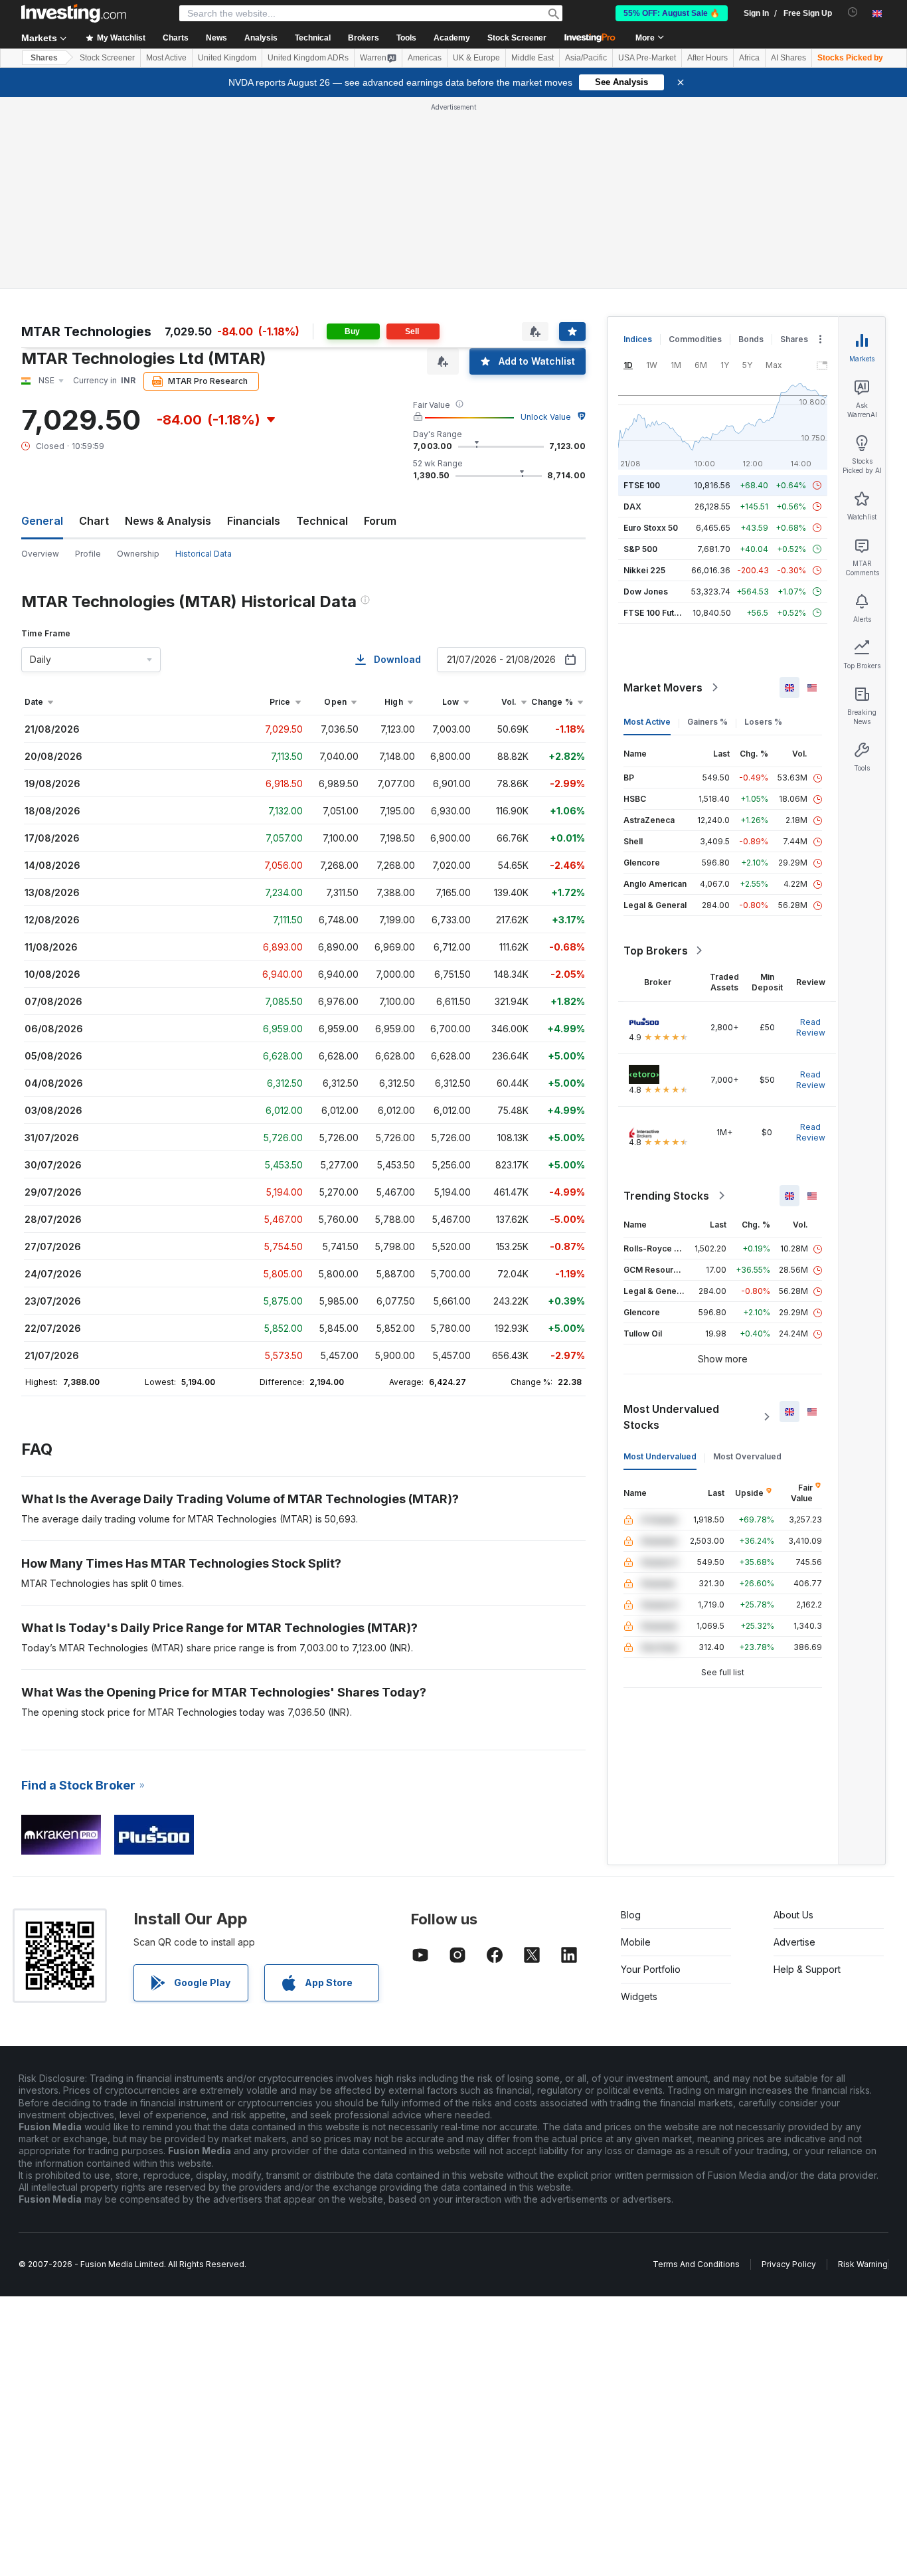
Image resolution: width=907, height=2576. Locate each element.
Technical (322, 521)
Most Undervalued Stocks (671, 1417)
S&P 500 (640, 549)
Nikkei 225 (644, 570)
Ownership (138, 554)
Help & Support (807, 1969)
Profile (88, 554)
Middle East (533, 58)
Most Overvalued (747, 1456)
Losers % (763, 722)
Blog (631, 1915)
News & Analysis (168, 521)
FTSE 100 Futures (658, 613)
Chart (94, 521)
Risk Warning (863, 2264)
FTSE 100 (642, 485)
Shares (44, 58)
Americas (425, 58)
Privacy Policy (789, 2264)
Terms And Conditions (696, 2264)
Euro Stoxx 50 (651, 528)
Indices (638, 339)
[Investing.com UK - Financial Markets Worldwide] (74, 13)
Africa (749, 58)
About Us (793, 1915)
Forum (380, 521)
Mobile (636, 1942)
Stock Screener (517, 38)
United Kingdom (227, 58)
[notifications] (853, 12)
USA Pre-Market (647, 58)
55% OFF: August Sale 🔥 (672, 13)
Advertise (794, 1942)
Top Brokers (656, 951)
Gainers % (707, 722)
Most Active (166, 58)
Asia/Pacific (586, 58)
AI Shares (788, 58)
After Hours (707, 58)
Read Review (811, 1027)
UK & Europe (476, 58)
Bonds (751, 339)
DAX (632, 506)
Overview (40, 554)
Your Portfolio (651, 1969)
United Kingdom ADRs (308, 58)
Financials (254, 521)
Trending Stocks (666, 1196)
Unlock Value (546, 417)
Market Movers (663, 688)
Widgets (639, 1996)
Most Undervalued (660, 1456)
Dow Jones (646, 592)
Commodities (695, 339)
